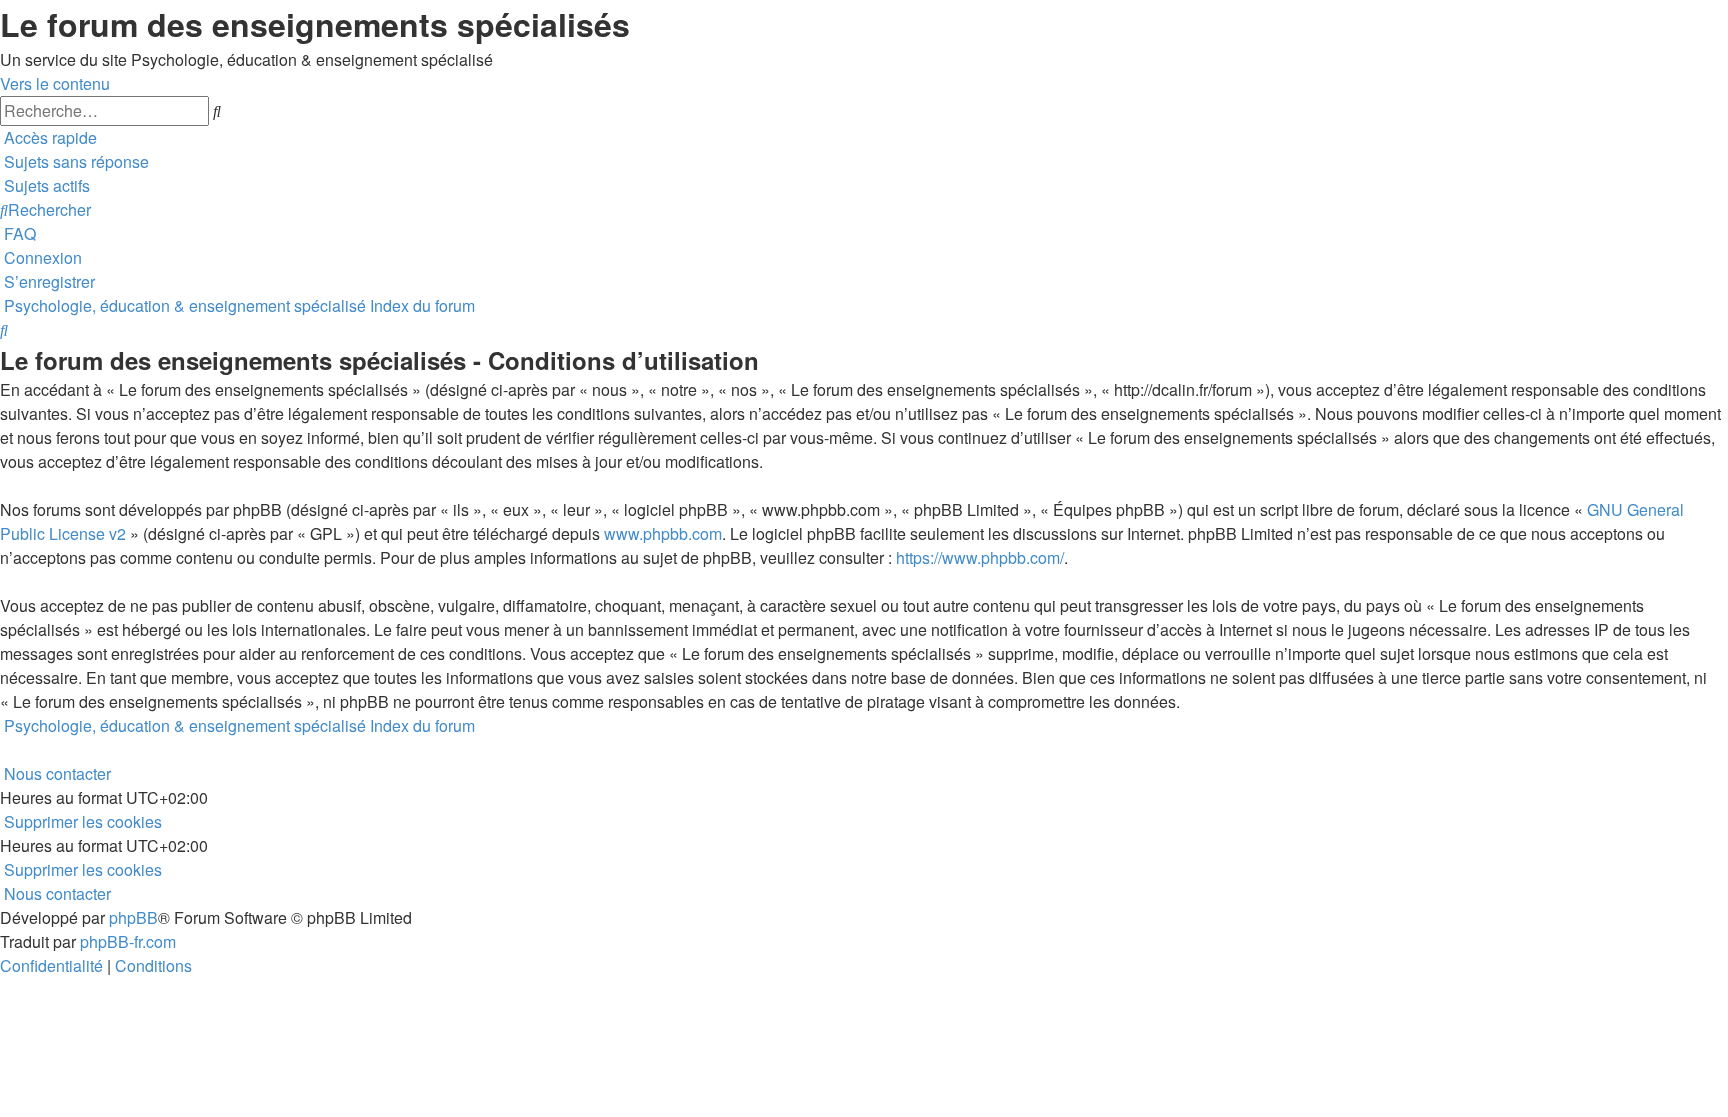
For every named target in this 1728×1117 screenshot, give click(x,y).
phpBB (133, 917)
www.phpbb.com (663, 533)
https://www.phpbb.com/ (980, 557)
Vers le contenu (55, 83)
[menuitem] (74, 161)
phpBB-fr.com (128, 941)
